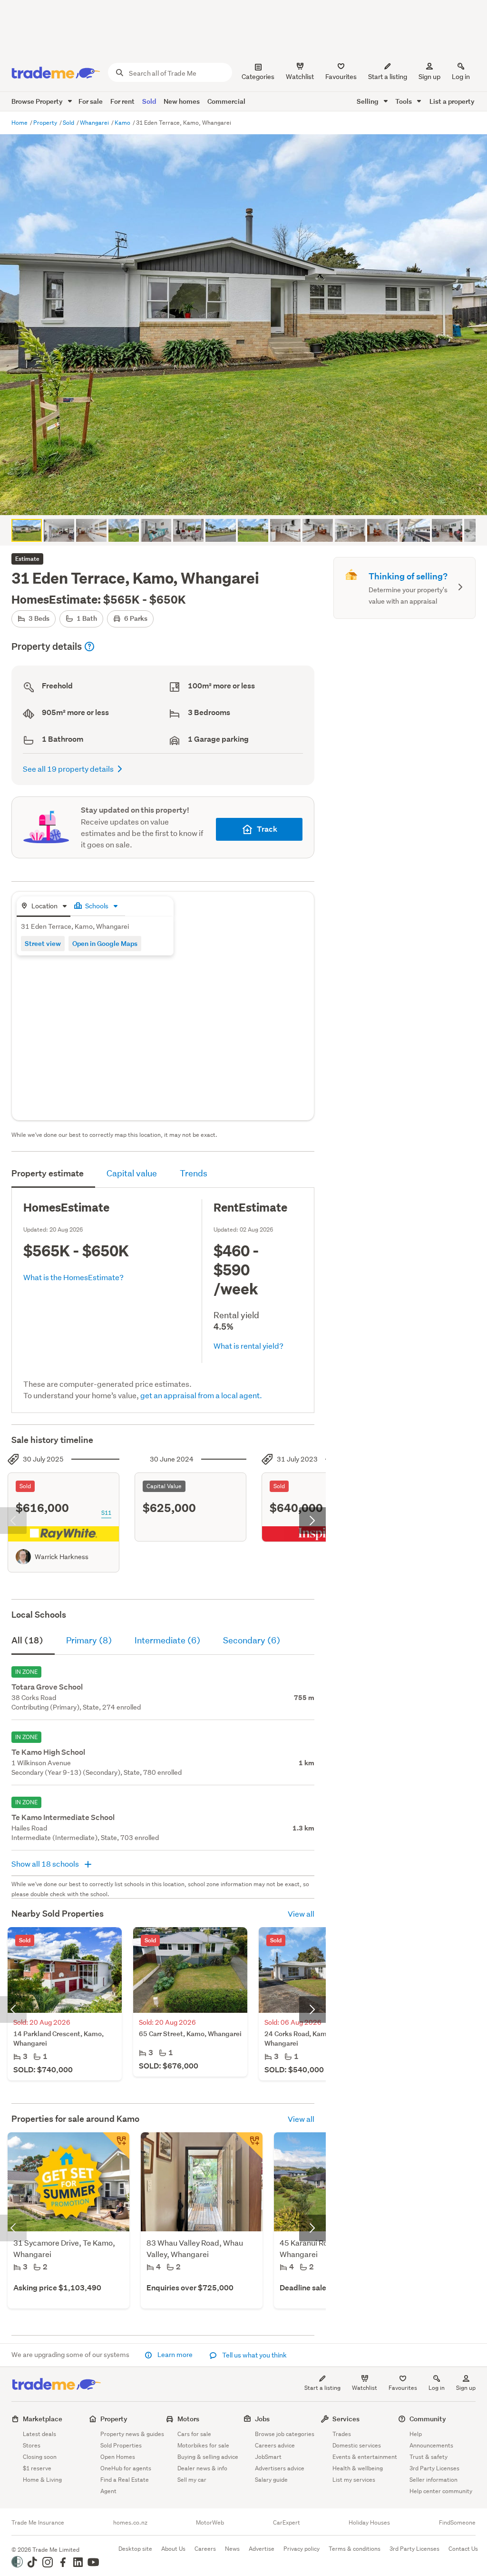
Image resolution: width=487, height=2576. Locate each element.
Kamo (123, 123)
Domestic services (357, 2445)
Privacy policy (302, 2549)
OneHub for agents (126, 2468)
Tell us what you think (254, 2355)
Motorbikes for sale (203, 2445)
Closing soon (40, 2457)
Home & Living (42, 2480)
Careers (205, 2549)
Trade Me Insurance (38, 2523)
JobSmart (268, 2457)
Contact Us (463, 2549)
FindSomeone (457, 2523)
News (232, 2549)
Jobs (262, 2419)
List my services (354, 2480)
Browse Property (38, 101)
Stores (32, 2445)
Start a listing (322, 2388)
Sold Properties (121, 2445)
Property (46, 123)
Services (346, 2419)
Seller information (433, 2480)
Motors (188, 2419)
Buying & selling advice (208, 2457)
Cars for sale (194, 2434)
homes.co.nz (130, 2523)
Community (428, 2419)
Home (20, 123)
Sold (149, 101)
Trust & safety (429, 2457)
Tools (404, 101)
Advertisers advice (280, 2468)
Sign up (429, 77)
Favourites (403, 2388)
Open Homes (118, 2457)
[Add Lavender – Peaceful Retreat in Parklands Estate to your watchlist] (116, 2146)
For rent (122, 101)
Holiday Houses (369, 2523)
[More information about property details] (89, 646)
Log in (461, 77)
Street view (43, 943)
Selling (368, 101)
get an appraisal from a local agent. (201, 1395)
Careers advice (275, 2445)
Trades (342, 2434)
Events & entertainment (365, 2457)
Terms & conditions (355, 2549)
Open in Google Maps (105, 943)
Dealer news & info (202, 2468)
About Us (173, 2549)
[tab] (44, 907)
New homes (182, 101)
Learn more (175, 2355)
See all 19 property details (68, 769)
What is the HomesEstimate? (73, 1277)
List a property (452, 101)
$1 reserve (37, 2468)
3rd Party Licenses (434, 2468)
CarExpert (287, 2523)
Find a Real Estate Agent (125, 2485)
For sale (91, 101)
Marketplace (43, 2419)
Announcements (431, 2445)
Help (416, 2434)
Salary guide (271, 2480)
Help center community (441, 2491)
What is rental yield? (248, 1346)
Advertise (262, 2549)
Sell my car (192, 2480)
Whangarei (95, 123)
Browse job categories (285, 2434)
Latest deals (39, 2434)
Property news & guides (132, 2434)
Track (267, 829)
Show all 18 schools (46, 1864)
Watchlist (365, 2388)
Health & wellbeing (358, 2468)
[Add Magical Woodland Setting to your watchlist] (249, 2146)
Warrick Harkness (62, 1557)
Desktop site (135, 2549)
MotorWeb (210, 2523)
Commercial (226, 101)
